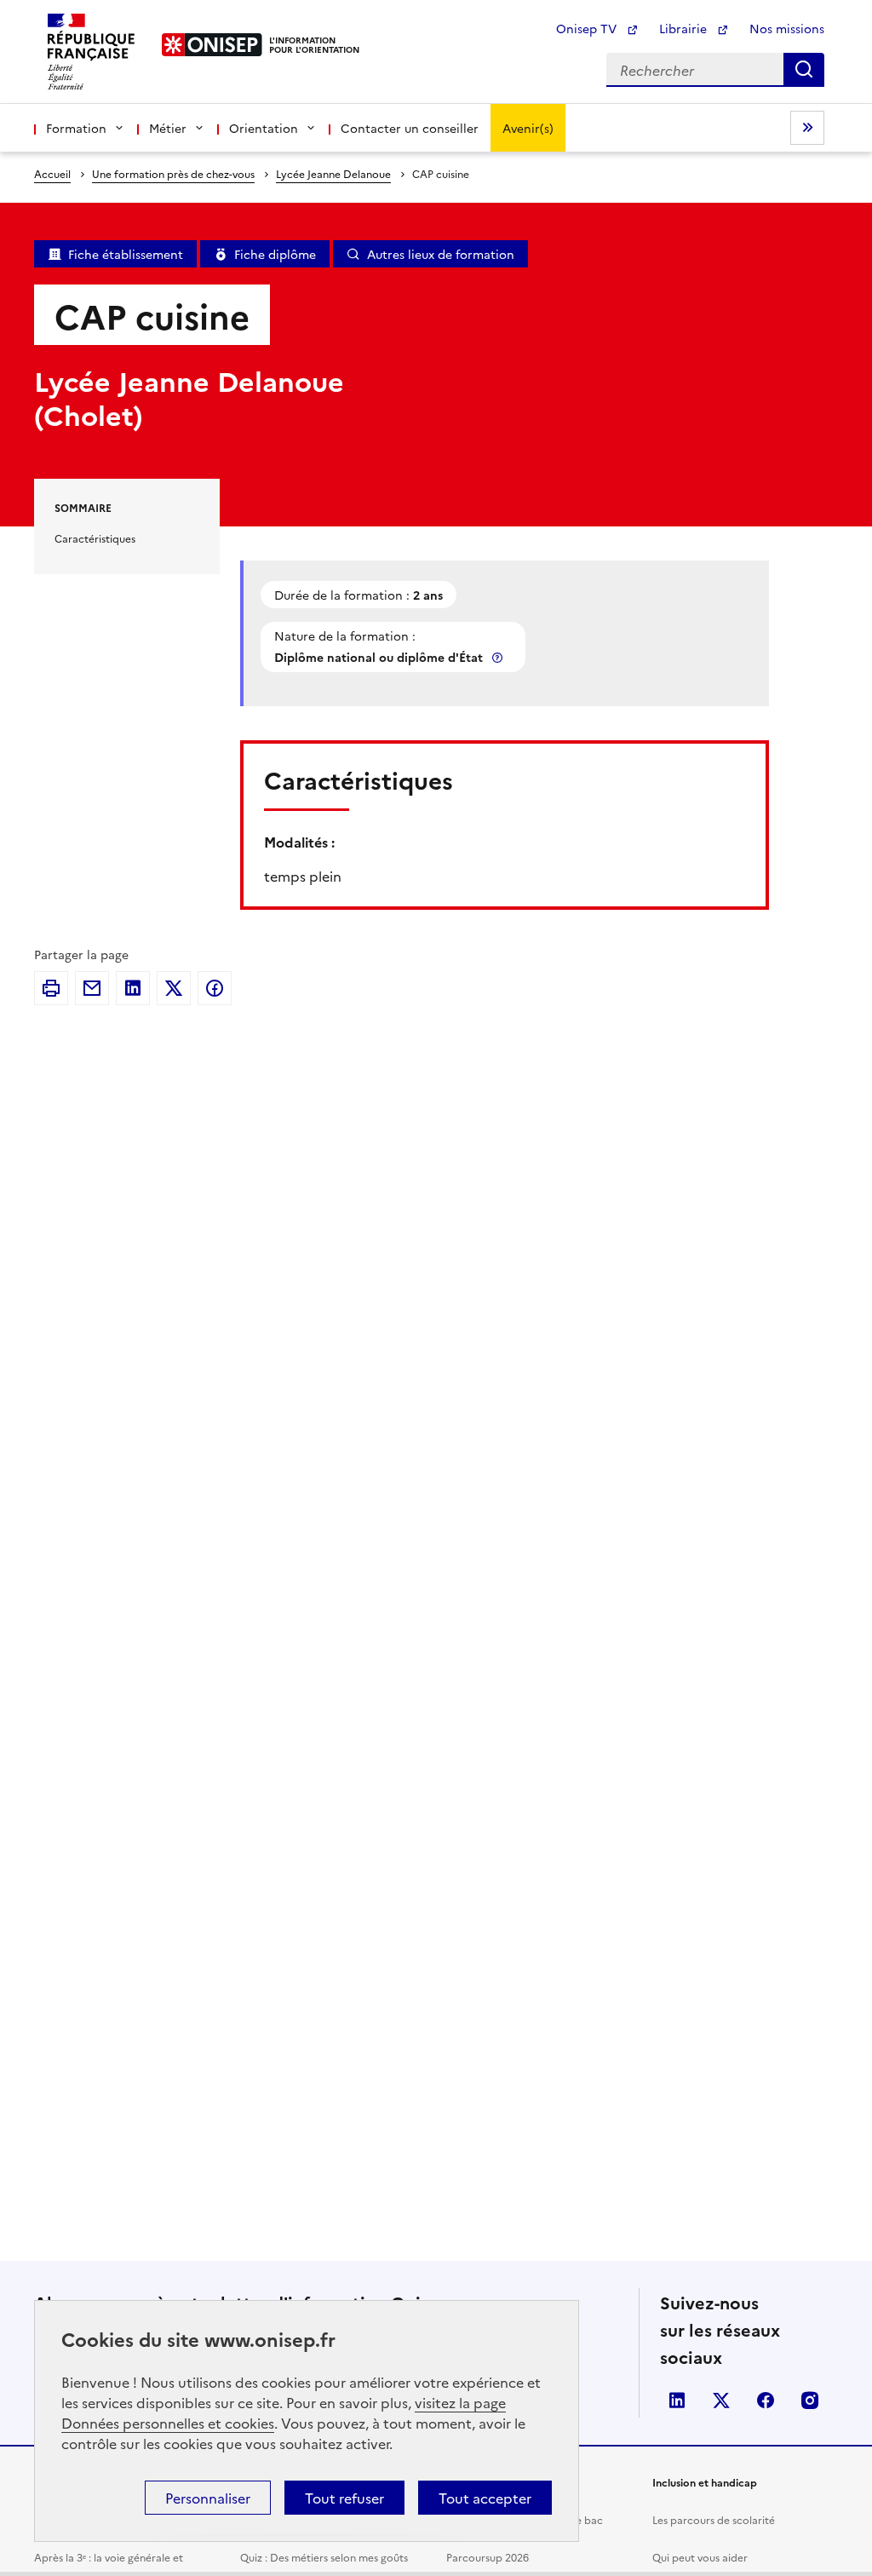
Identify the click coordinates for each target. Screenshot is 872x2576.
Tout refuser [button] (344, 2498)
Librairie (685, 28)
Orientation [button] (264, 128)
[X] (174, 988)
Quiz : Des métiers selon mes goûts (324, 2557)
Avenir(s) (528, 128)
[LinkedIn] (133, 988)
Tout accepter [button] (485, 2498)
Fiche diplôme (275, 254)
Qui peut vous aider (700, 2557)
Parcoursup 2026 (488, 2557)
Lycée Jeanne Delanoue (333, 173)
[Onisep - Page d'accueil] (212, 45)
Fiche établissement (126, 254)
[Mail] (92, 988)
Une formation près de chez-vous (173, 173)
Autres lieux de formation (441, 254)
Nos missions (787, 28)
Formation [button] (76, 128)
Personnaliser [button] (208, 2498)
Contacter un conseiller (410, 128)
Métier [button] (168, 128)
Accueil (52, 173)
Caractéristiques (95, 538)
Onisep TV (588, 28)
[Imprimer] (51, 988)
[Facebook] (215, 988)
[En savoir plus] (499, 657)
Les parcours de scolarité (714, 2519)
